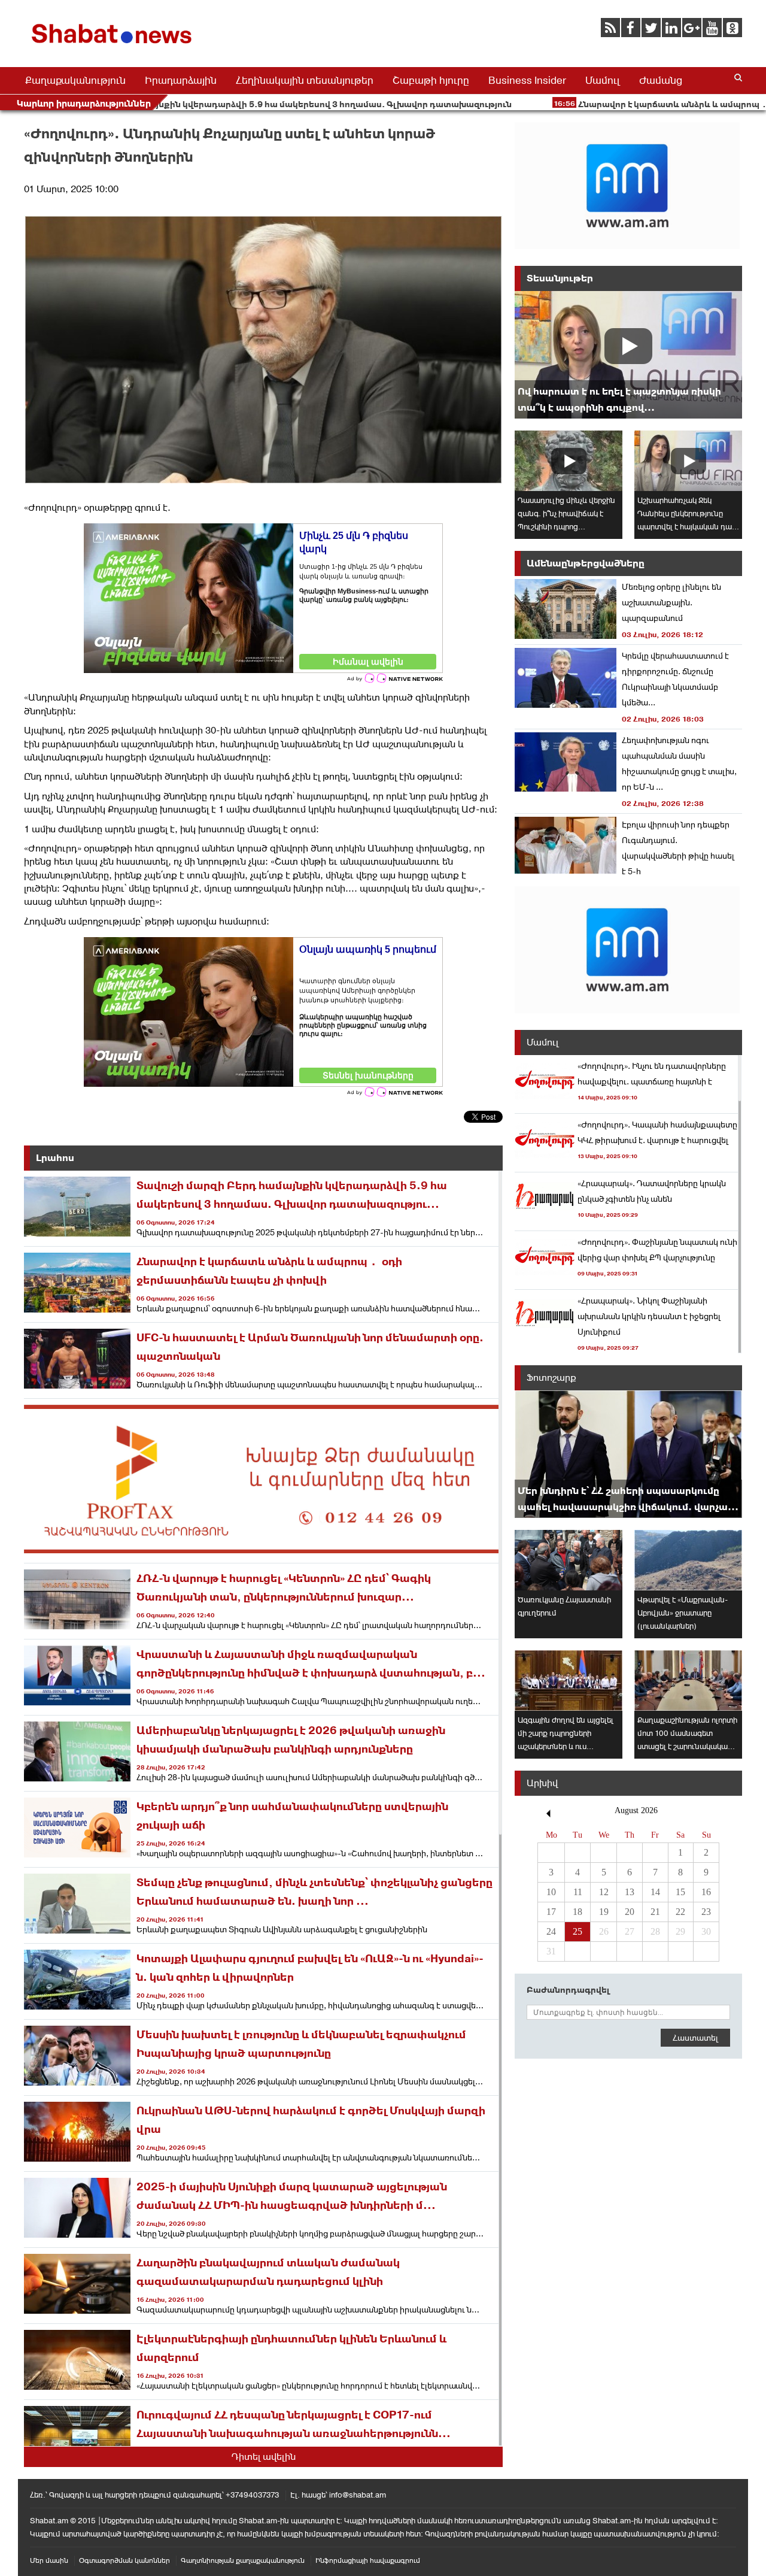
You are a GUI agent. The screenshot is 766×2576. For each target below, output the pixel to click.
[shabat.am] (114, 46)
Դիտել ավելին (264, 2457)
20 (630, 1912)
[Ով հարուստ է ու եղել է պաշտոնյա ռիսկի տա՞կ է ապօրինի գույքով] (628, 355)
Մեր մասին (49, 2560)
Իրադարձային (181, 80)
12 (604, 1892)
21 (655, 1912)
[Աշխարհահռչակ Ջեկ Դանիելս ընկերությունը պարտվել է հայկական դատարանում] (688, 461)
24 (551, 1931)
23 (706, 1912)
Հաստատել (695, 2038)
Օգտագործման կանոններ (124, 2560)
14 (655, 1892)
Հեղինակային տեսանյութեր (305, 80)
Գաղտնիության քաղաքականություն (243, 2560)
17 (551, 1912)
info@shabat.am (358, 2495)
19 (604, 1912)
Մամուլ (603, 80)
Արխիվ (542, 1783)
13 (630, 1892)
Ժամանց (661, 80)
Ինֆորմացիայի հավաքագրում (368, 2560)
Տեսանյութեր (560, 278)
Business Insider (527, 80)
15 (680, 1892)
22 (680, 1912)
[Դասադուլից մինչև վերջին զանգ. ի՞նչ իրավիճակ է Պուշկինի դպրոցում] (569, 461)
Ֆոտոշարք (551, 1378)
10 (551, 1892)
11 (578, 1892)
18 (577, 1912)
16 (706, 1892)
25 (577, 1931)
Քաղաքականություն (75, 80)
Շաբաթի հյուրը (431, 80)
